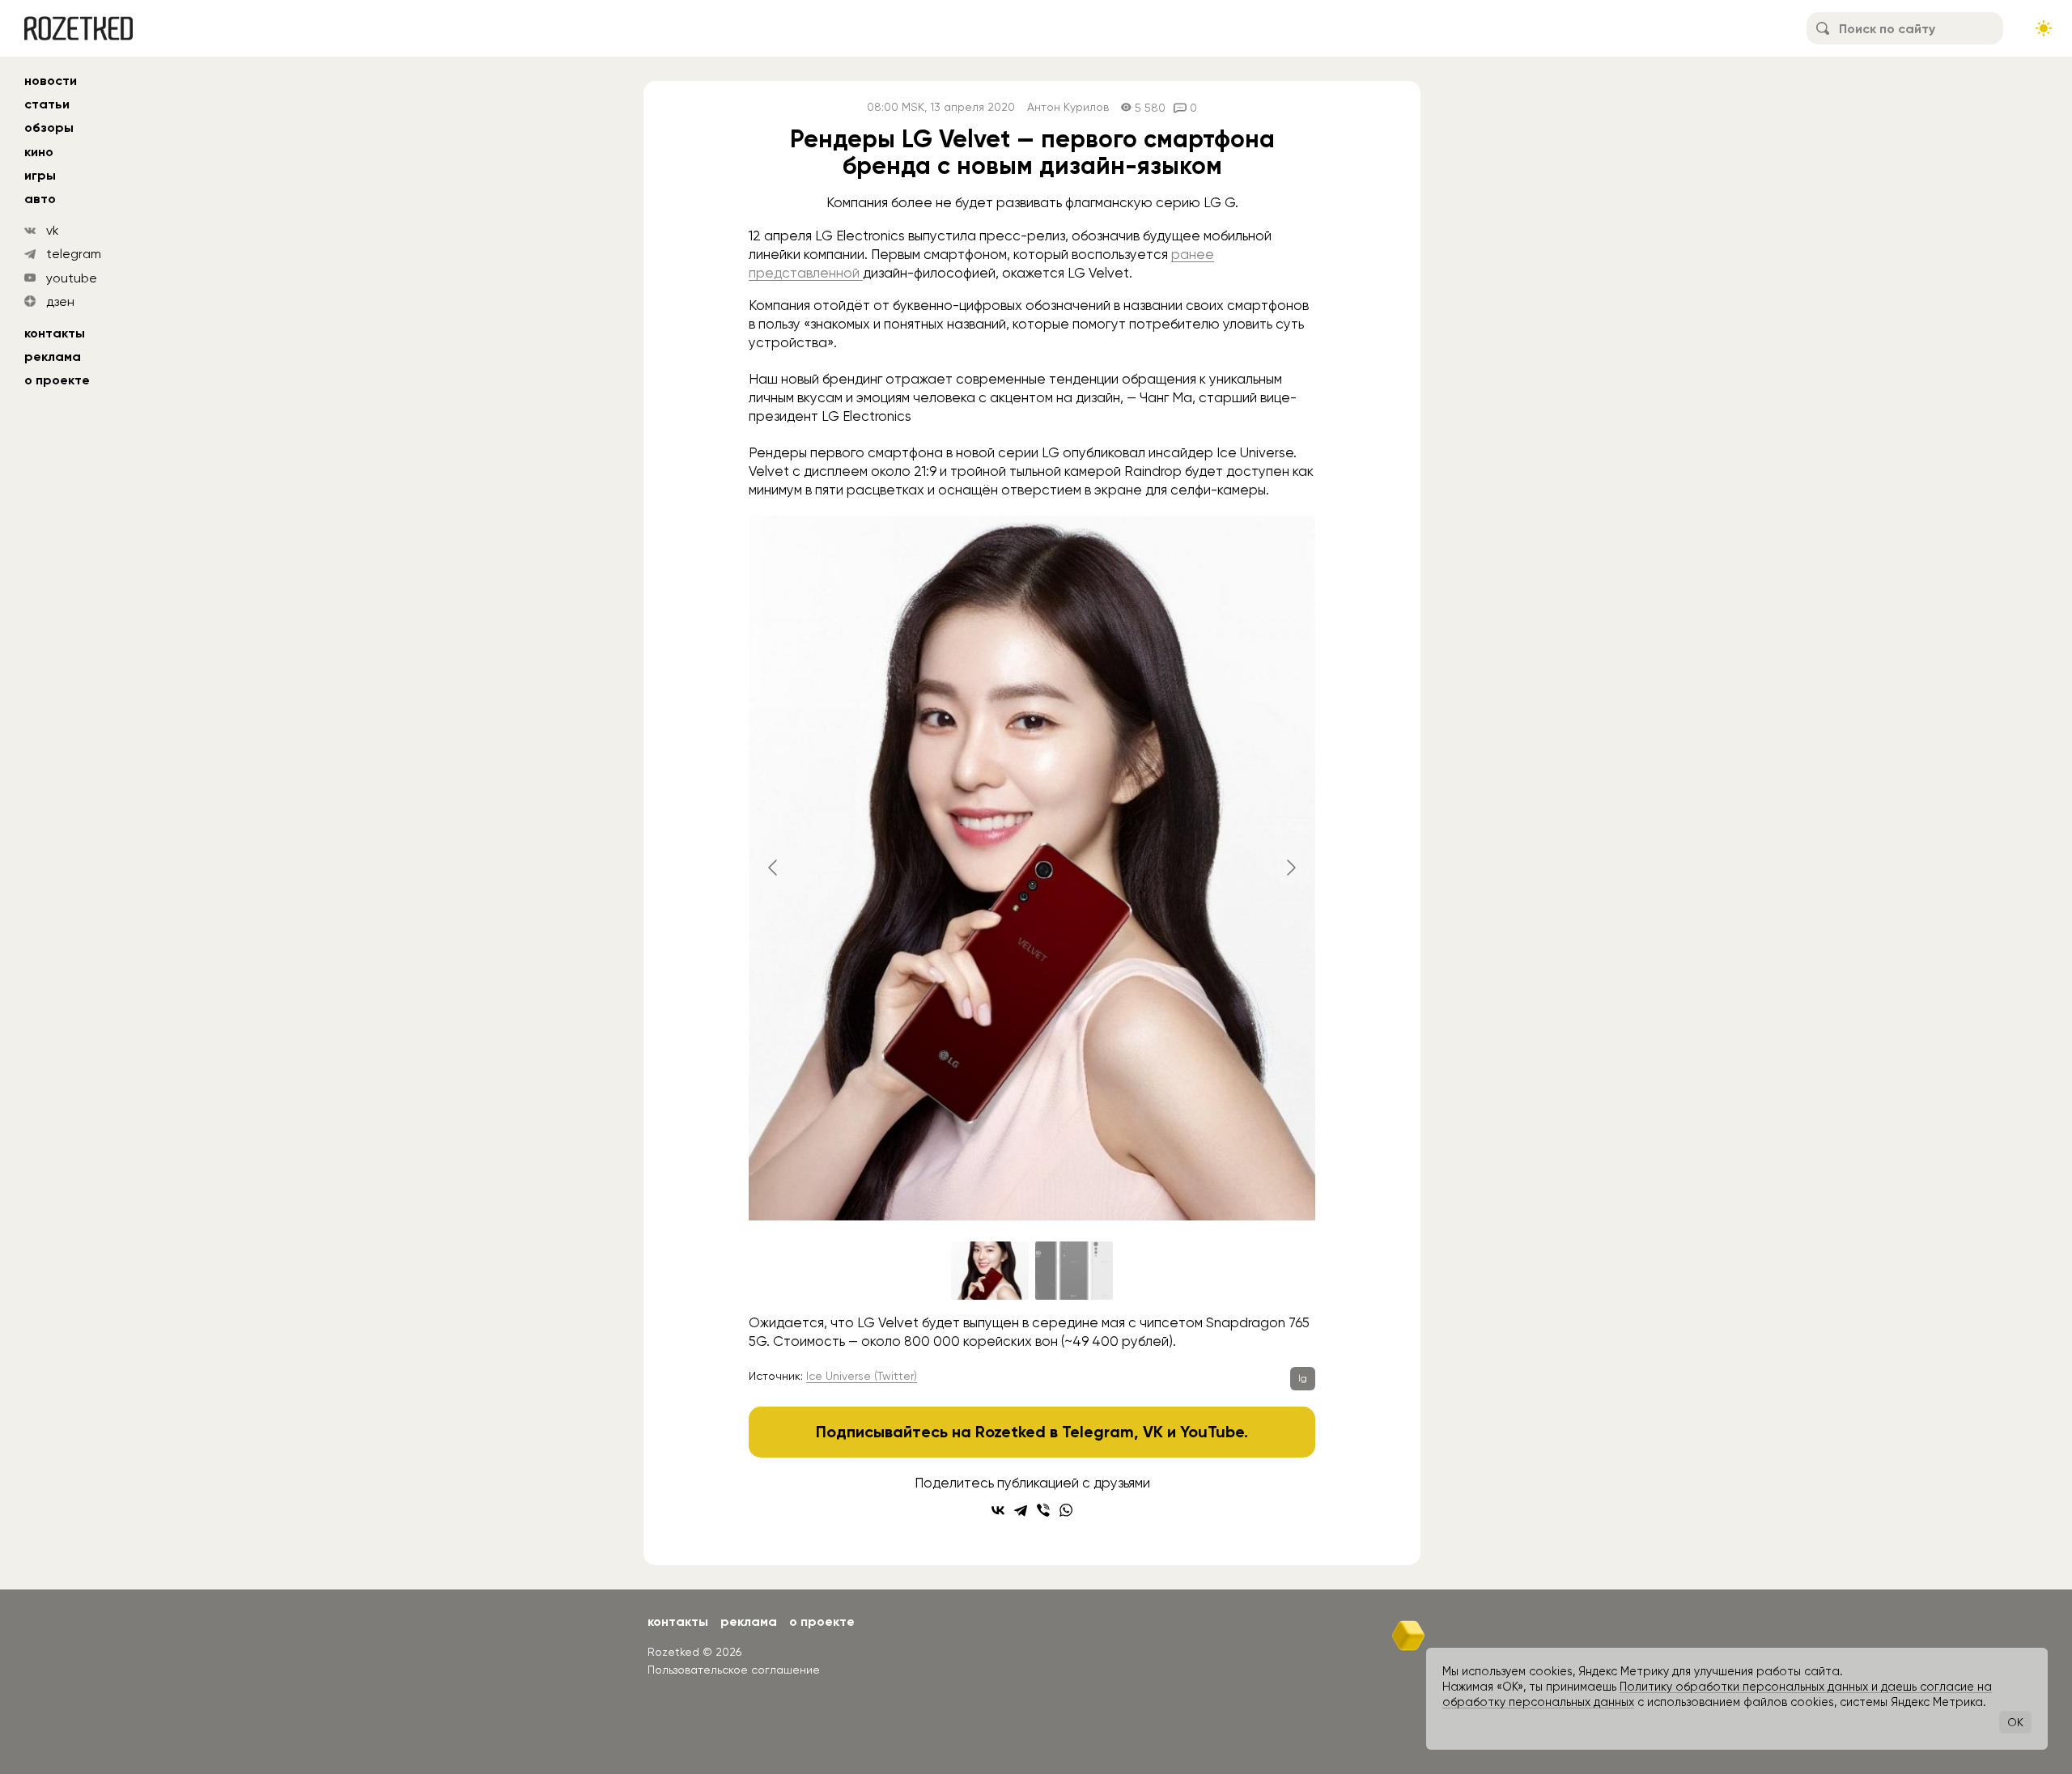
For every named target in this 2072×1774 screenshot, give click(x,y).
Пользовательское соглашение (734, 1670)
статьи (47, 104)
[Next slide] (1290, 868)
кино (39, 152)
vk (53, 230)
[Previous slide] (774, 868)
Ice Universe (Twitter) (862, 1376)
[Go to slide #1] (990, 1271)
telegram (74, 254)
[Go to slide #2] (1074, 1271)
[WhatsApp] (1066, 1510)
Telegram (1098, 1432)
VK (1153, 1432)
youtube (72, 278)
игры (40, 175)
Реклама (53, 356)
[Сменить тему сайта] (2044, 28)
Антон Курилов (1068, 107)
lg (1303, 1378)
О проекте (57, 380)
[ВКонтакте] (998, 1510)
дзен (60, 301)
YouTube (1212, 1432)
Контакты (55, 333)
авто (40, 199)
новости (51, 81)
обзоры (49, 127)
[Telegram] (1021, 1510)
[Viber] (1043, 1510)
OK (2015, 1722)
